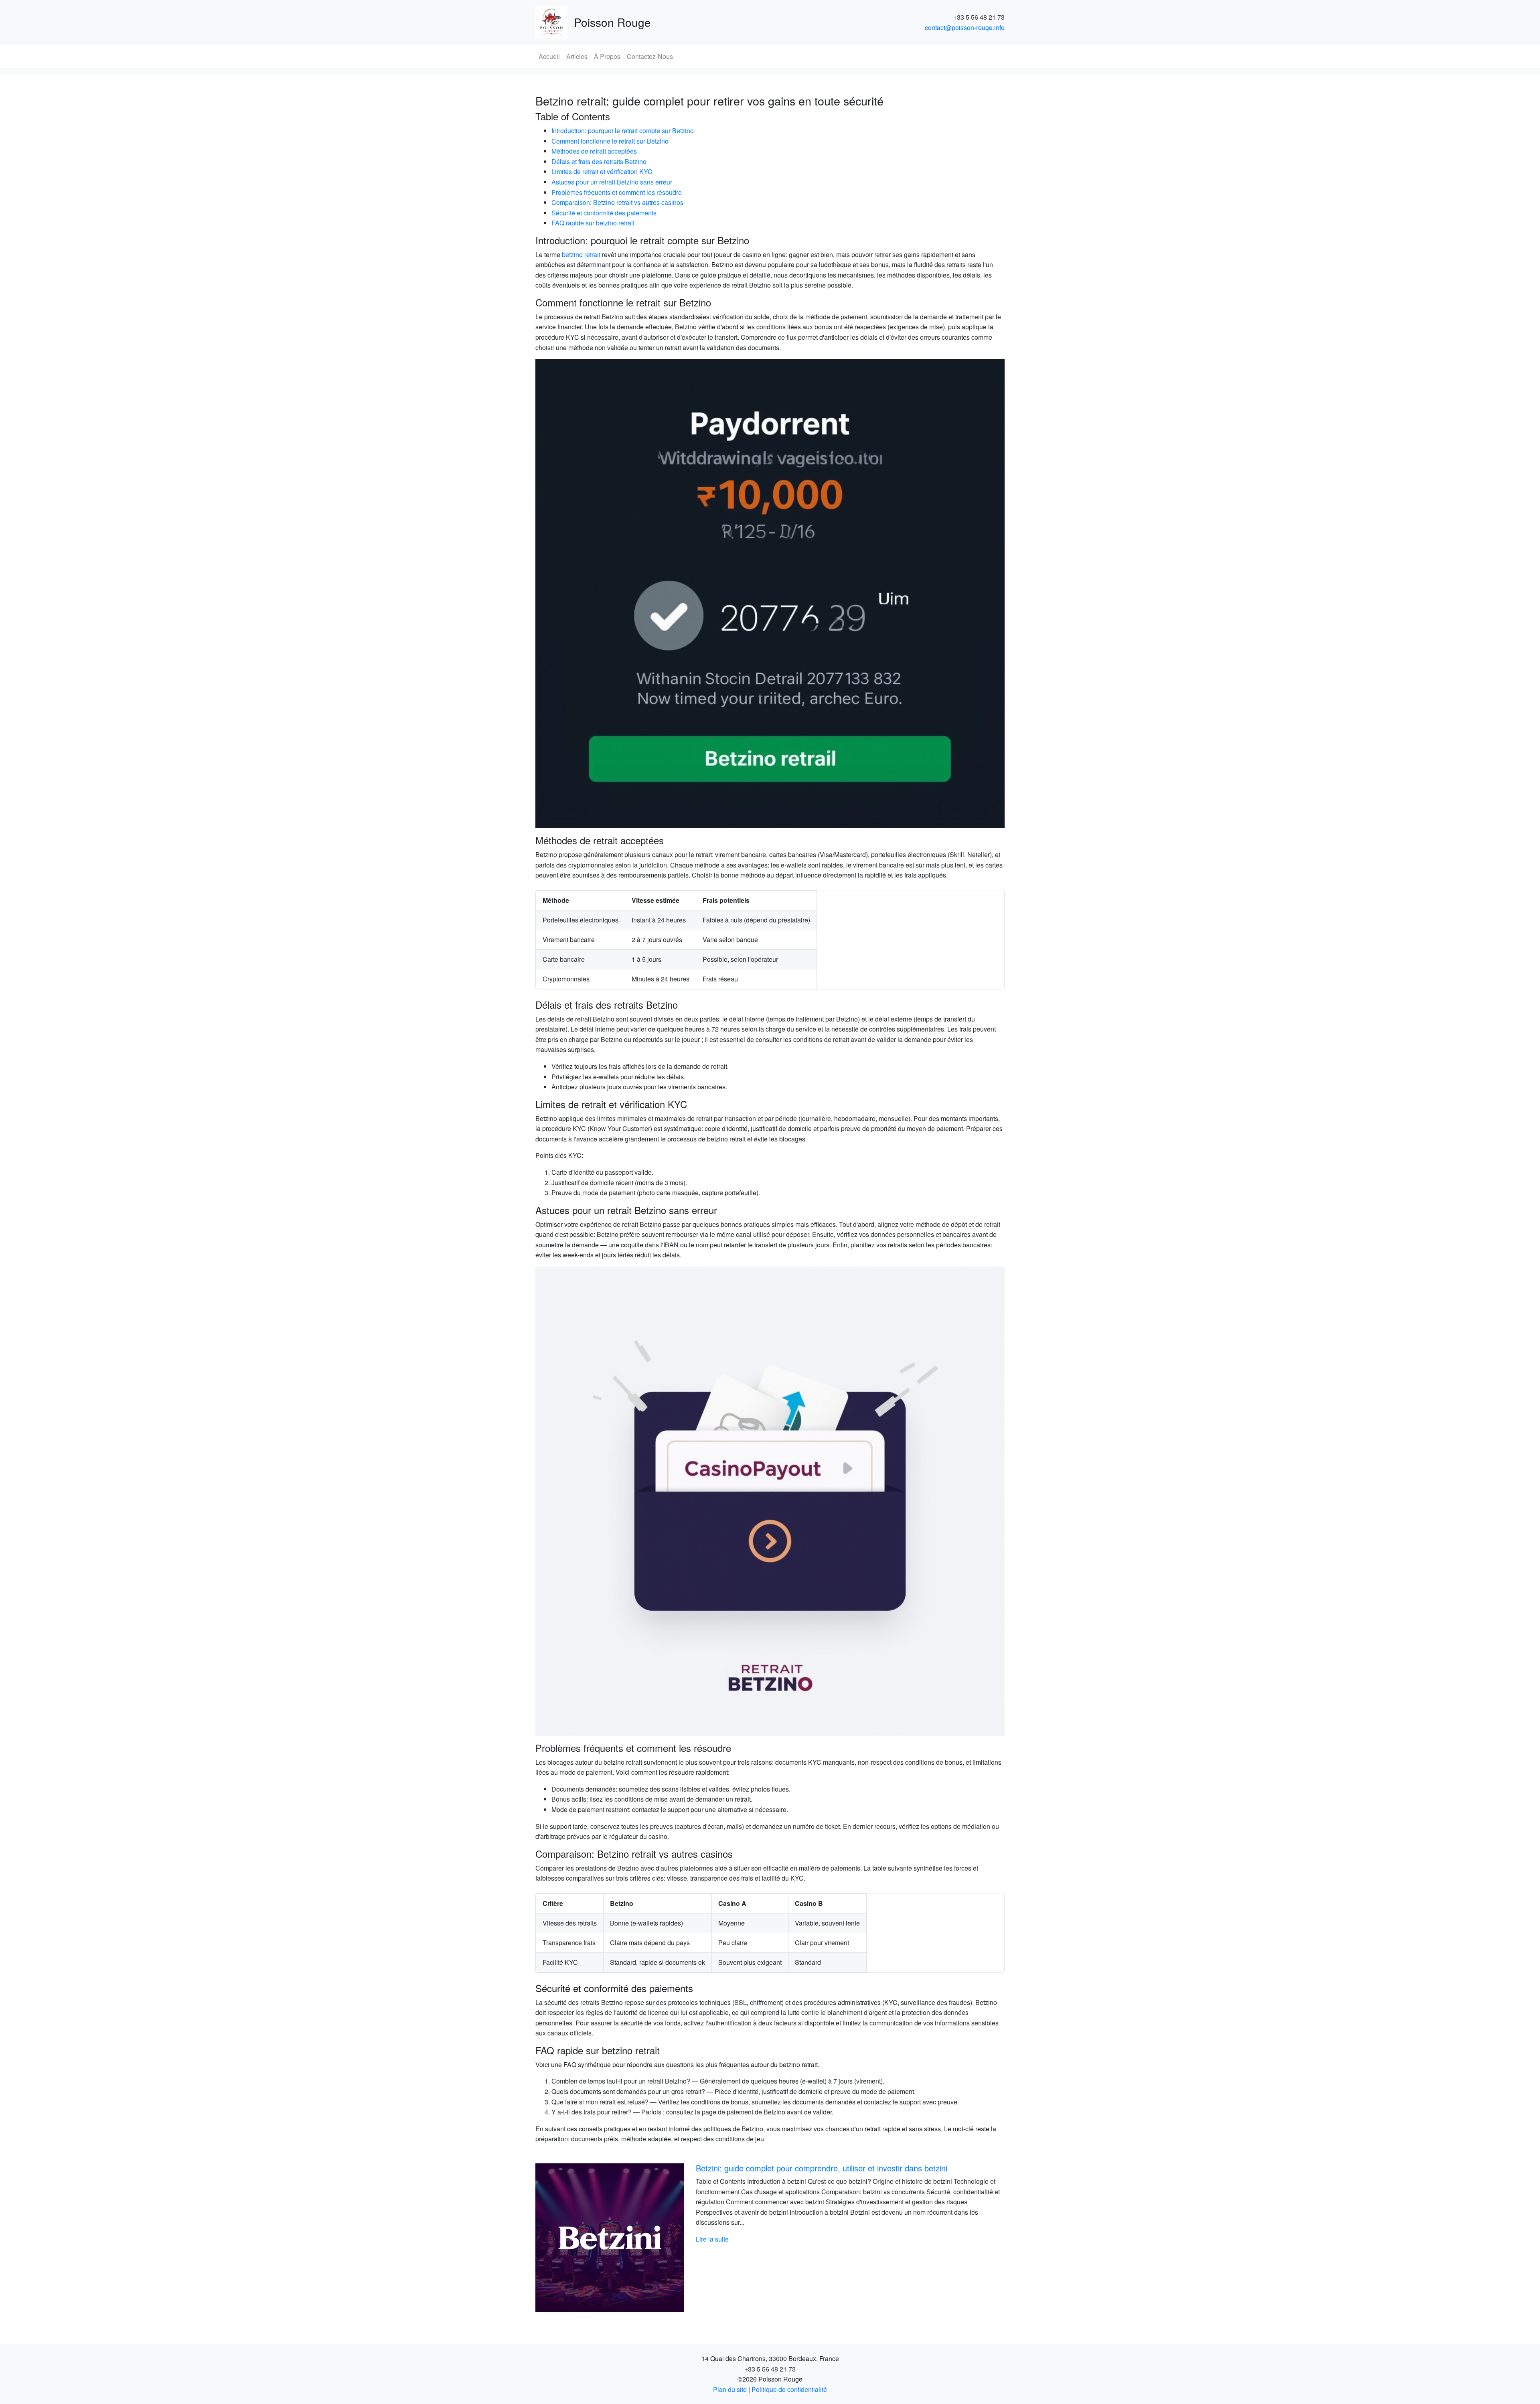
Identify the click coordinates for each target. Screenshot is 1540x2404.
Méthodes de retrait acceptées (594, 151)
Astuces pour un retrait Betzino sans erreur (612, 182)
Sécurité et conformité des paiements (604, 213)
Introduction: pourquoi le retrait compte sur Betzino (623, 131)
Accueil (549, 56)
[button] (571, 2238)
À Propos (607, 56)
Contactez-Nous (650, 56)
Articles (577, 56)
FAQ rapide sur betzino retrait (593, 223)
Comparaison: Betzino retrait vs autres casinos (617, 202)
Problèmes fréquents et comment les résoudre (617, 192)
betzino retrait (581, 254)
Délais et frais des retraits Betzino (599, 161)
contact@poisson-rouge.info (965, 27)
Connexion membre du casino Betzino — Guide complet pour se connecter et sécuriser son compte (834, 2173)
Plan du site (730, 2389)
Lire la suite (712, 2249)
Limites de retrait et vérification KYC (602, 171)
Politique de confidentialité (789, 2389)
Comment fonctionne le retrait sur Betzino (610, 141)
